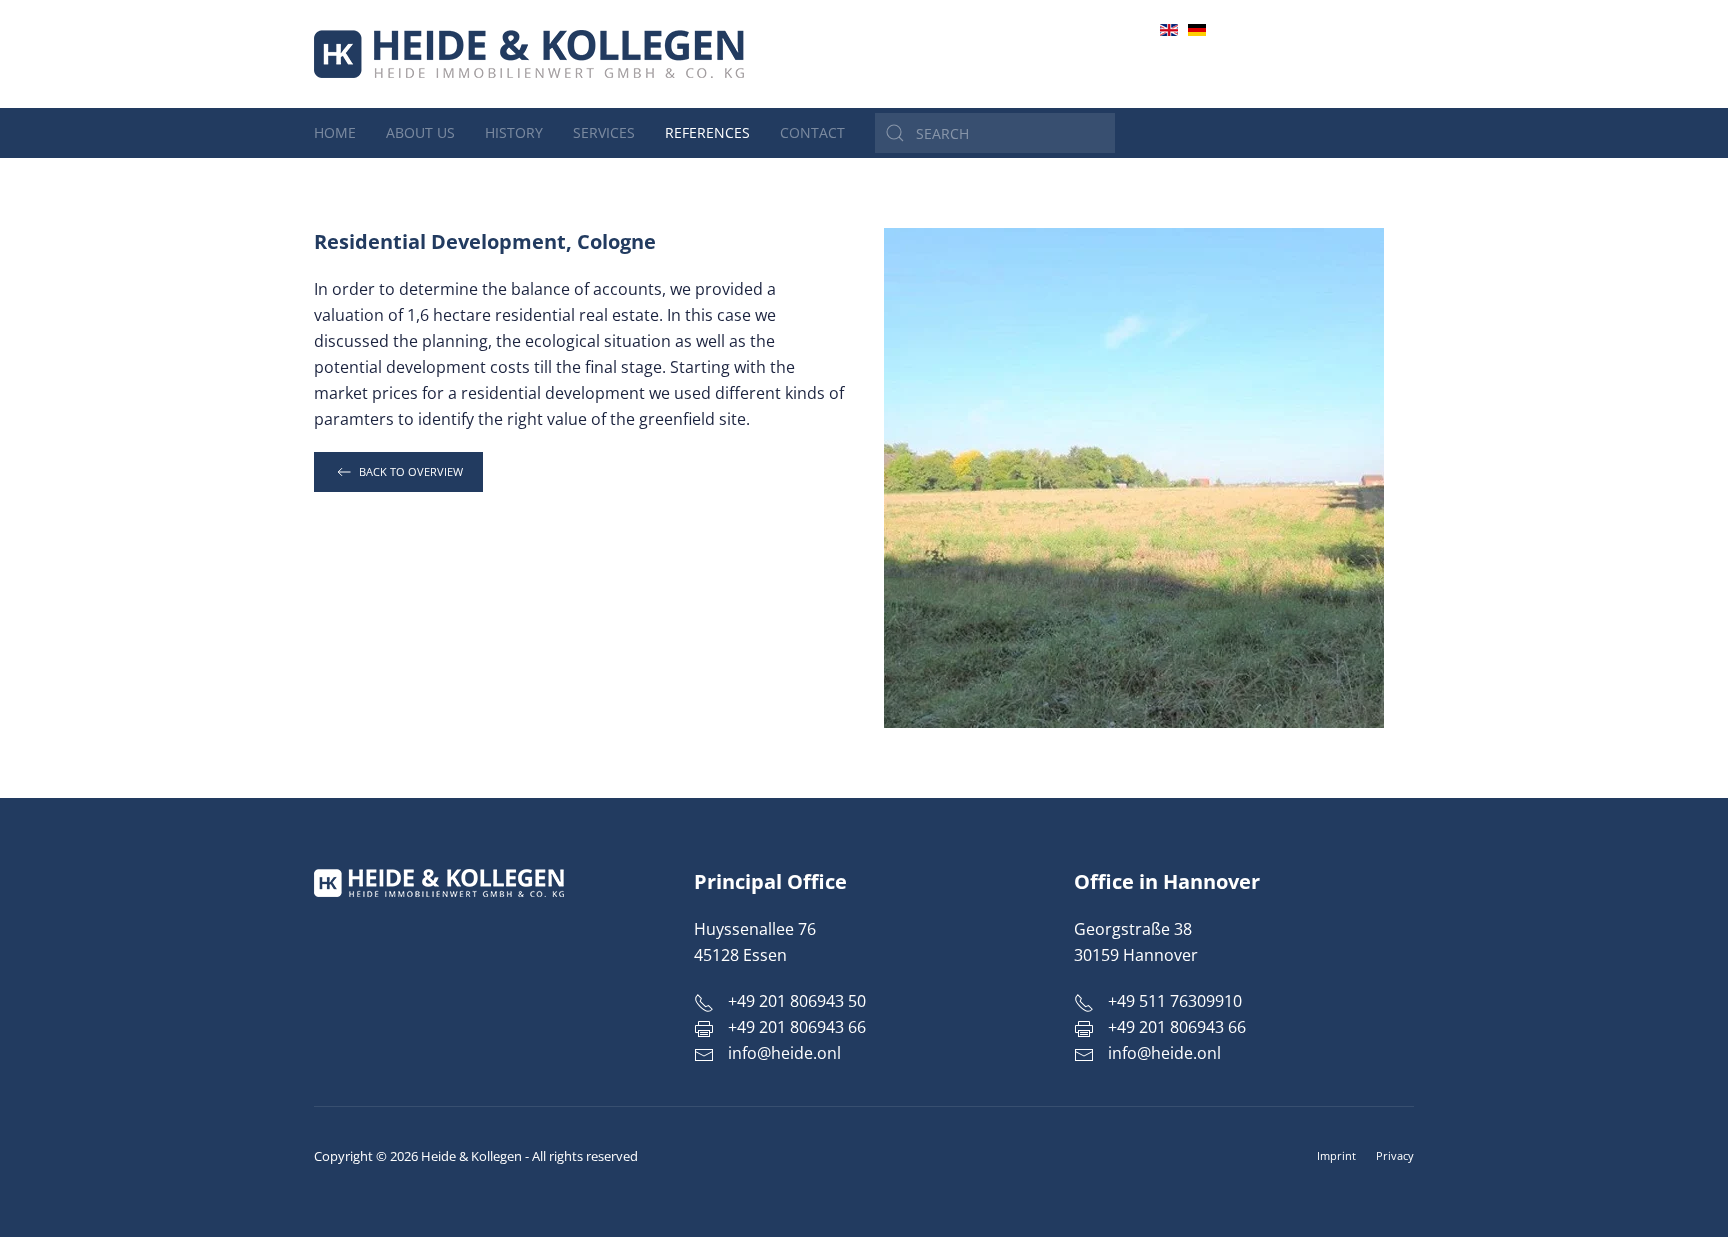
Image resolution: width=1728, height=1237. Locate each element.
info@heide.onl (1361, 76)
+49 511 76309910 (1173, 1001)
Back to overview (411, 471)
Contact (812, 132)
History (514, 132)
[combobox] (995, 133)
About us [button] (420, 132)
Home (335, 132)
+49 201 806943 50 (1350, 53)
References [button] (707, 132)
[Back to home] (529, 54)
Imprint (1336, 1155)
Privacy (1395, 1155)
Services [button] (604, 132)
